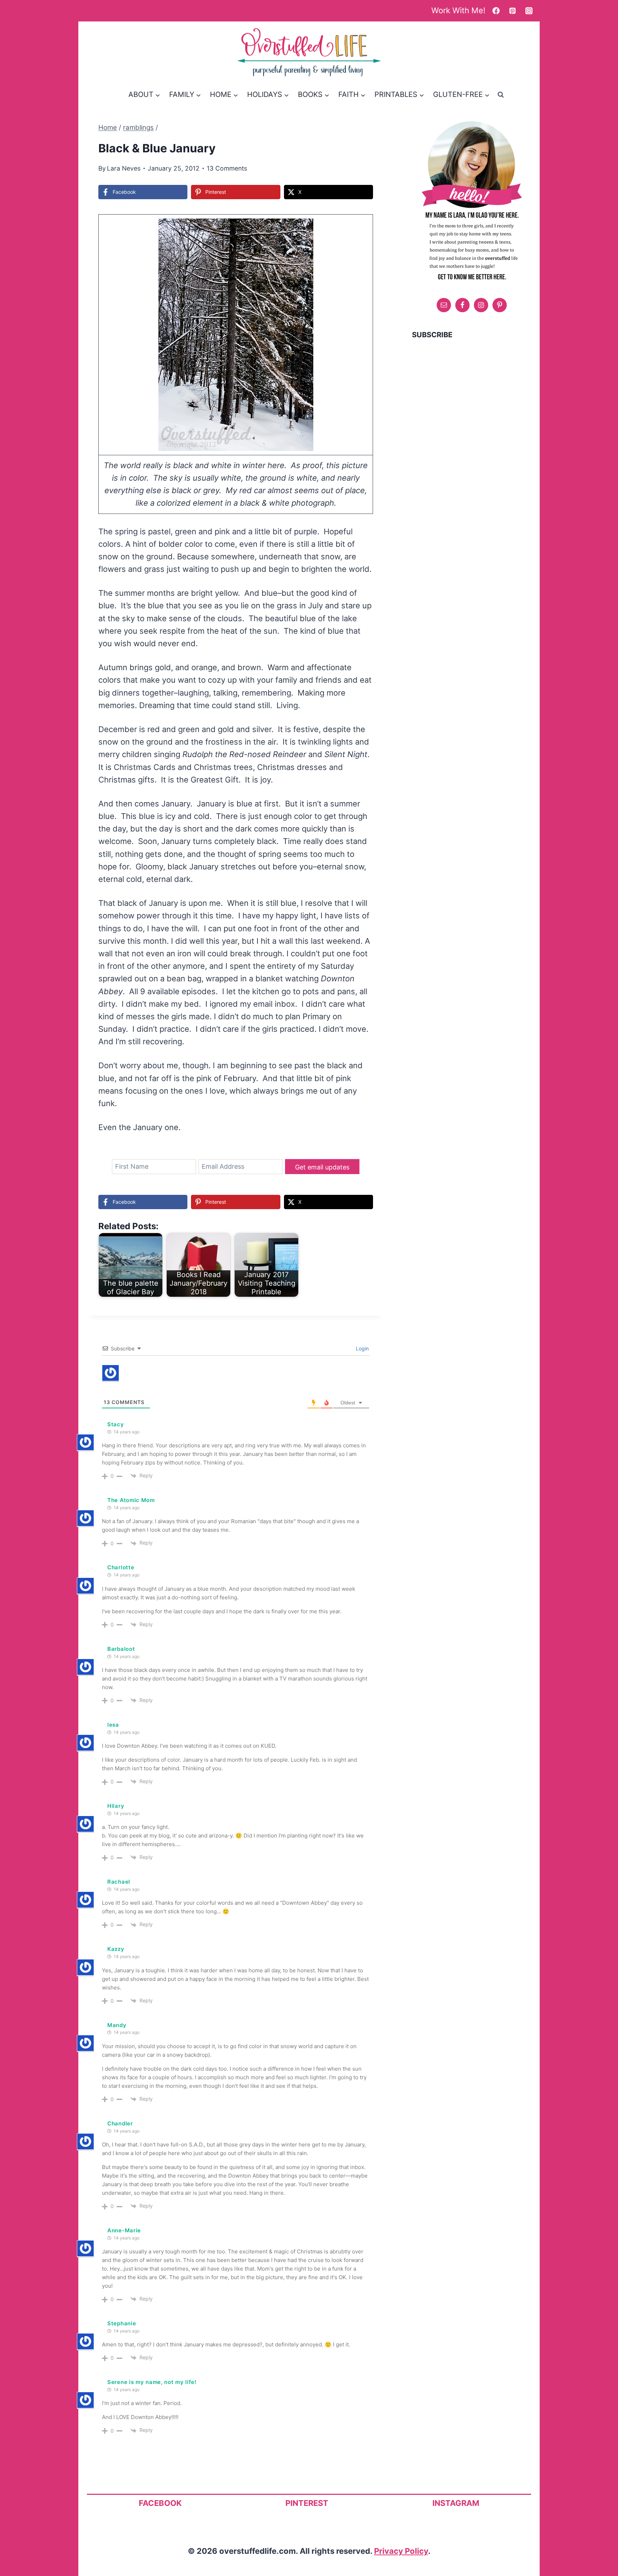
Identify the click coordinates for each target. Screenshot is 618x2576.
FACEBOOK (160, 2503)
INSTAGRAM (456, 2503)
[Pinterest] (512, 11)
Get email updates (322, 1167)
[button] (358, 229)
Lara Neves (124, 168)
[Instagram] (529, 11)
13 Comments (227, 168)
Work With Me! (458, 10)
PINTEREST (307, 2503)
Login (362, 1348)
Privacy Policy (401, 2551)
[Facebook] (496, 11)
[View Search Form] (501, 94)
